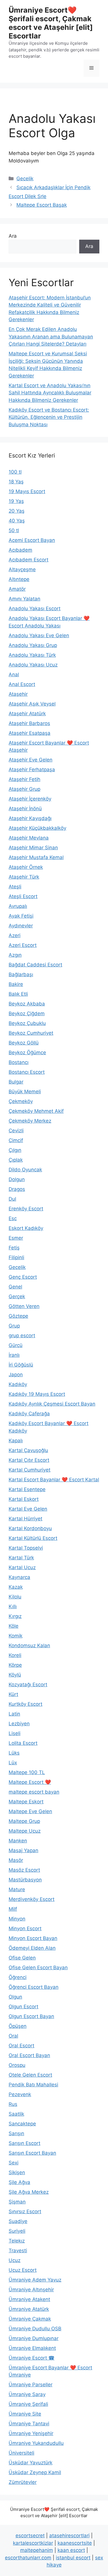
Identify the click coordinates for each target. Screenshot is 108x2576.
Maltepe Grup (24, 1821)
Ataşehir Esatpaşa (30, 733)
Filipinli (16, 1257)
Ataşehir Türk (24, 877)
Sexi (14, 2163)
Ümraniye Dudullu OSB (35, 2329)
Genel (15, 1287)
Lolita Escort (23, 1743)
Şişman (17, 2202)
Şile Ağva (19, 2182)
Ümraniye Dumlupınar (34, 2338)
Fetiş (14, 1248)
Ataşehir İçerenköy (30, 799)
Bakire (16, 984)
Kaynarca (19, 1577)
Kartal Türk (21, 1558)
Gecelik (25, 179)
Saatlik (16, 2114)
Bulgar (16, 1082)
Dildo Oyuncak (25, 1170)
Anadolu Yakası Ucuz (33, 665)
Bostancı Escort (27, 1072)
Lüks (14, 1753)
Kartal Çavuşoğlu (28, 1450)
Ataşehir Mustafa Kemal (36, 857)
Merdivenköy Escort (32, 1899)
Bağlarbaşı (21, 974)
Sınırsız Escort (25, 2211)
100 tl (15, 472)
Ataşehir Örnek (26, 867)
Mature (17, 1889)
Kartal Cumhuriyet (30, 1470)
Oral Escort (21, 2046)
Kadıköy (18, 1384)
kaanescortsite (75, 2543)
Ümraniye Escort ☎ (32, 2358)
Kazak (16, 1587)
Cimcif (16, 1140)
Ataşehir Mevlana (29, 838)
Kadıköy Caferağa (29, 1414)
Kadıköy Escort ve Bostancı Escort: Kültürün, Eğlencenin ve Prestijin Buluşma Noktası (49, 417)
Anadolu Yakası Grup (33, 645)
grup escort (22, 1336)
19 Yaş (16, 501)
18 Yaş (16, 482)
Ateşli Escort (23, 896)
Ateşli (15, 887)
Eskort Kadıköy (26, 1228)
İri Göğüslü (21, 1365)
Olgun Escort (23, 2007)
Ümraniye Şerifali (28, 2404)
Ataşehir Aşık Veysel (32, 704)
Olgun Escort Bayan (31, 2016)
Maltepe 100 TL (27, 1772)
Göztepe (18, 1316)
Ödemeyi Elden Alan (32, 1948)
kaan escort (71, 2550)
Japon (16, 1375)
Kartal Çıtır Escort (29, 1460)
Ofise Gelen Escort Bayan (38, 1968)
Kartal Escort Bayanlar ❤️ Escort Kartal (54, 1480)
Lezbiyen (19, 1724)
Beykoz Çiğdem (27, 1013)
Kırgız (15, 1616)
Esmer (16, 1238)
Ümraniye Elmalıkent (32, 2348)
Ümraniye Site (25, 2414)
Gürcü (16, 1345)
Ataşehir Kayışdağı (30, 818)
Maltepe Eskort (26, 1802)
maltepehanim (37, 2550)
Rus (13, 2104)
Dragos (17, 1189)
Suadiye (18, 2221)
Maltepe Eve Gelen (30, 1811)
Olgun (15, 1997)
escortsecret (30, 2536)
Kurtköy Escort (25, 1704)
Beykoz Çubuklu (27, 1023)
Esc (13, 1218)
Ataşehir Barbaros (29, 723)
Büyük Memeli (25, 1092)
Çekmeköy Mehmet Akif (36, 1111)
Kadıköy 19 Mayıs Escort (37, 1394)
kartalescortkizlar (33, 2543)
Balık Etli (18, 994)
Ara (13, 236)
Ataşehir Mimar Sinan (33, 848)
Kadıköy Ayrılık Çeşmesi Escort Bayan (52, 1404)
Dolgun (17, 1179)
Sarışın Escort (24, 2143)
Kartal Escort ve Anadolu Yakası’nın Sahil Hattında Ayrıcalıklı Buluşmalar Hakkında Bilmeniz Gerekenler (50, 393)
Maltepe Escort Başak (42, 205)
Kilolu (15, 1597)
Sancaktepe (22, 2124)
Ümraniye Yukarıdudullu (36, 2443)
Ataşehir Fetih (24, 779)
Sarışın (16, 2133)
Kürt (13, 1694)
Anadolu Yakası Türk (32, 655)
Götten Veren (24, 1306)
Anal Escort (22, 684)
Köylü (15, 1675)
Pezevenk (20, 2094)
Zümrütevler (23, 2482)
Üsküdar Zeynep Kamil (35, 2472)
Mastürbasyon (25, 1880)
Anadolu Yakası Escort (35, 608)
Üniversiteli (21, 2453)
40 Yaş (17, 521)
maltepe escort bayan (34, 1792)
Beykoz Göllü (24, 1043)
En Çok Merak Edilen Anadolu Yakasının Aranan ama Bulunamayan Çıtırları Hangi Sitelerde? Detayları (51, 337)
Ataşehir (18, 694)
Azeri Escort (23, 945)
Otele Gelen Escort (30, 2075)
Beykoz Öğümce (27, 1053)
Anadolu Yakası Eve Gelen (39, 635)
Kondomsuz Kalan (29, 1645)
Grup (14, 1326)
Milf (13, 1909)
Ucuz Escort (23, 2270)
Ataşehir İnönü (25, 809)
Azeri (15, 935)
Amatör (17, 589)
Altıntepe (19, 579)
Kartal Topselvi (26, 1548)
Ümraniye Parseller (31, 2385)
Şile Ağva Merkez (29, 2192)
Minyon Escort (25, 1928)
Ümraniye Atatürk (29, 2309)
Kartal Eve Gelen (28, 1509)
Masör (16, 1860)
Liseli (15, 1733)
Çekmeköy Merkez (30, 1121)
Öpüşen (18, 2026)
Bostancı (19, 1062)
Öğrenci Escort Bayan (34, 1987)
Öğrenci (18, 1977)
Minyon (17, 1919)
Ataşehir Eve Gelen (31, 760)
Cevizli (16, 1131)
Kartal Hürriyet (25, 1519)
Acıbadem (20, 550)
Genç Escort (23, 1277)
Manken (18, 1841)
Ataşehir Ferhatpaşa (32, 769)
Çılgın (15, 1150)
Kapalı (16, 1441)
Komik (16, 1636)
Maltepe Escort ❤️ (30, 1782)
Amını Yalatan (24, 599)
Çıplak (16, 1160)
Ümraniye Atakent (29, 2299)
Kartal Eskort (24, 1499)
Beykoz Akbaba (27, 1004)
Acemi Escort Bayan (32, 540)
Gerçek (17, 1296)
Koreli (15, 1655)
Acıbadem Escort (29, 560)
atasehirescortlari (69, 2536)
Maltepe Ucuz (25, 1831)
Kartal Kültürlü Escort (33, 1538)
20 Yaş (17, 511)
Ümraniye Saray (27, 2394)
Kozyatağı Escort (28, 1685)
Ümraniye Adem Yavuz (35, 2280)
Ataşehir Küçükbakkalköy (37, 828)
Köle (14, 1626)
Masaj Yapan (23, 1850)
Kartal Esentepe (27, 1489)
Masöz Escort (24, 1870)
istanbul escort (73, 2558)
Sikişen (17, 2172)
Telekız (17, 2241)
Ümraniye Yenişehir (31, 2433)
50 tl (14, 530)
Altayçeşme (22, 569)
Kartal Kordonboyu (30, 1528)
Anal (14, 674)
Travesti (18, 2251)
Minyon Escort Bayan (33, 1938)
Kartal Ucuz (22, 1567)
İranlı (14, 1355)
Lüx (13, 1763)
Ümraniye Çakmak (30, 2319)
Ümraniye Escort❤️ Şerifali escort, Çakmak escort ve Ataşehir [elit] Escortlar (51, 23)
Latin (14, 1714)
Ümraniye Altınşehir (31, 2290)
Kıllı (13, 1606)
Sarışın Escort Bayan (32, 2153)
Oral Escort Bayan (29, 2055)
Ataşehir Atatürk (27, 714)
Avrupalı (18, 906)
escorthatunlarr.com (28, 2558)
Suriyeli (17, 2231)
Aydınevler (21, 926)
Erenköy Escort (26, 1209)
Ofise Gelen (22, 1958)
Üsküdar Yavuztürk (31, 2463)
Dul (12, 1199)
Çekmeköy (21, 1101)
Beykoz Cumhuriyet (31, 1033)
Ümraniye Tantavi (29, 2424)
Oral (13, 2036)
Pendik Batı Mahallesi (33, 2085)
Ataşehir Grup (24, 789)
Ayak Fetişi (21, 916)
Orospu (17, 2065)
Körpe (15, 1665)
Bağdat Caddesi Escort (35, 965)
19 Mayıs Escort (27, 491)
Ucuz (15, 2260)
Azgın (15, 955)
